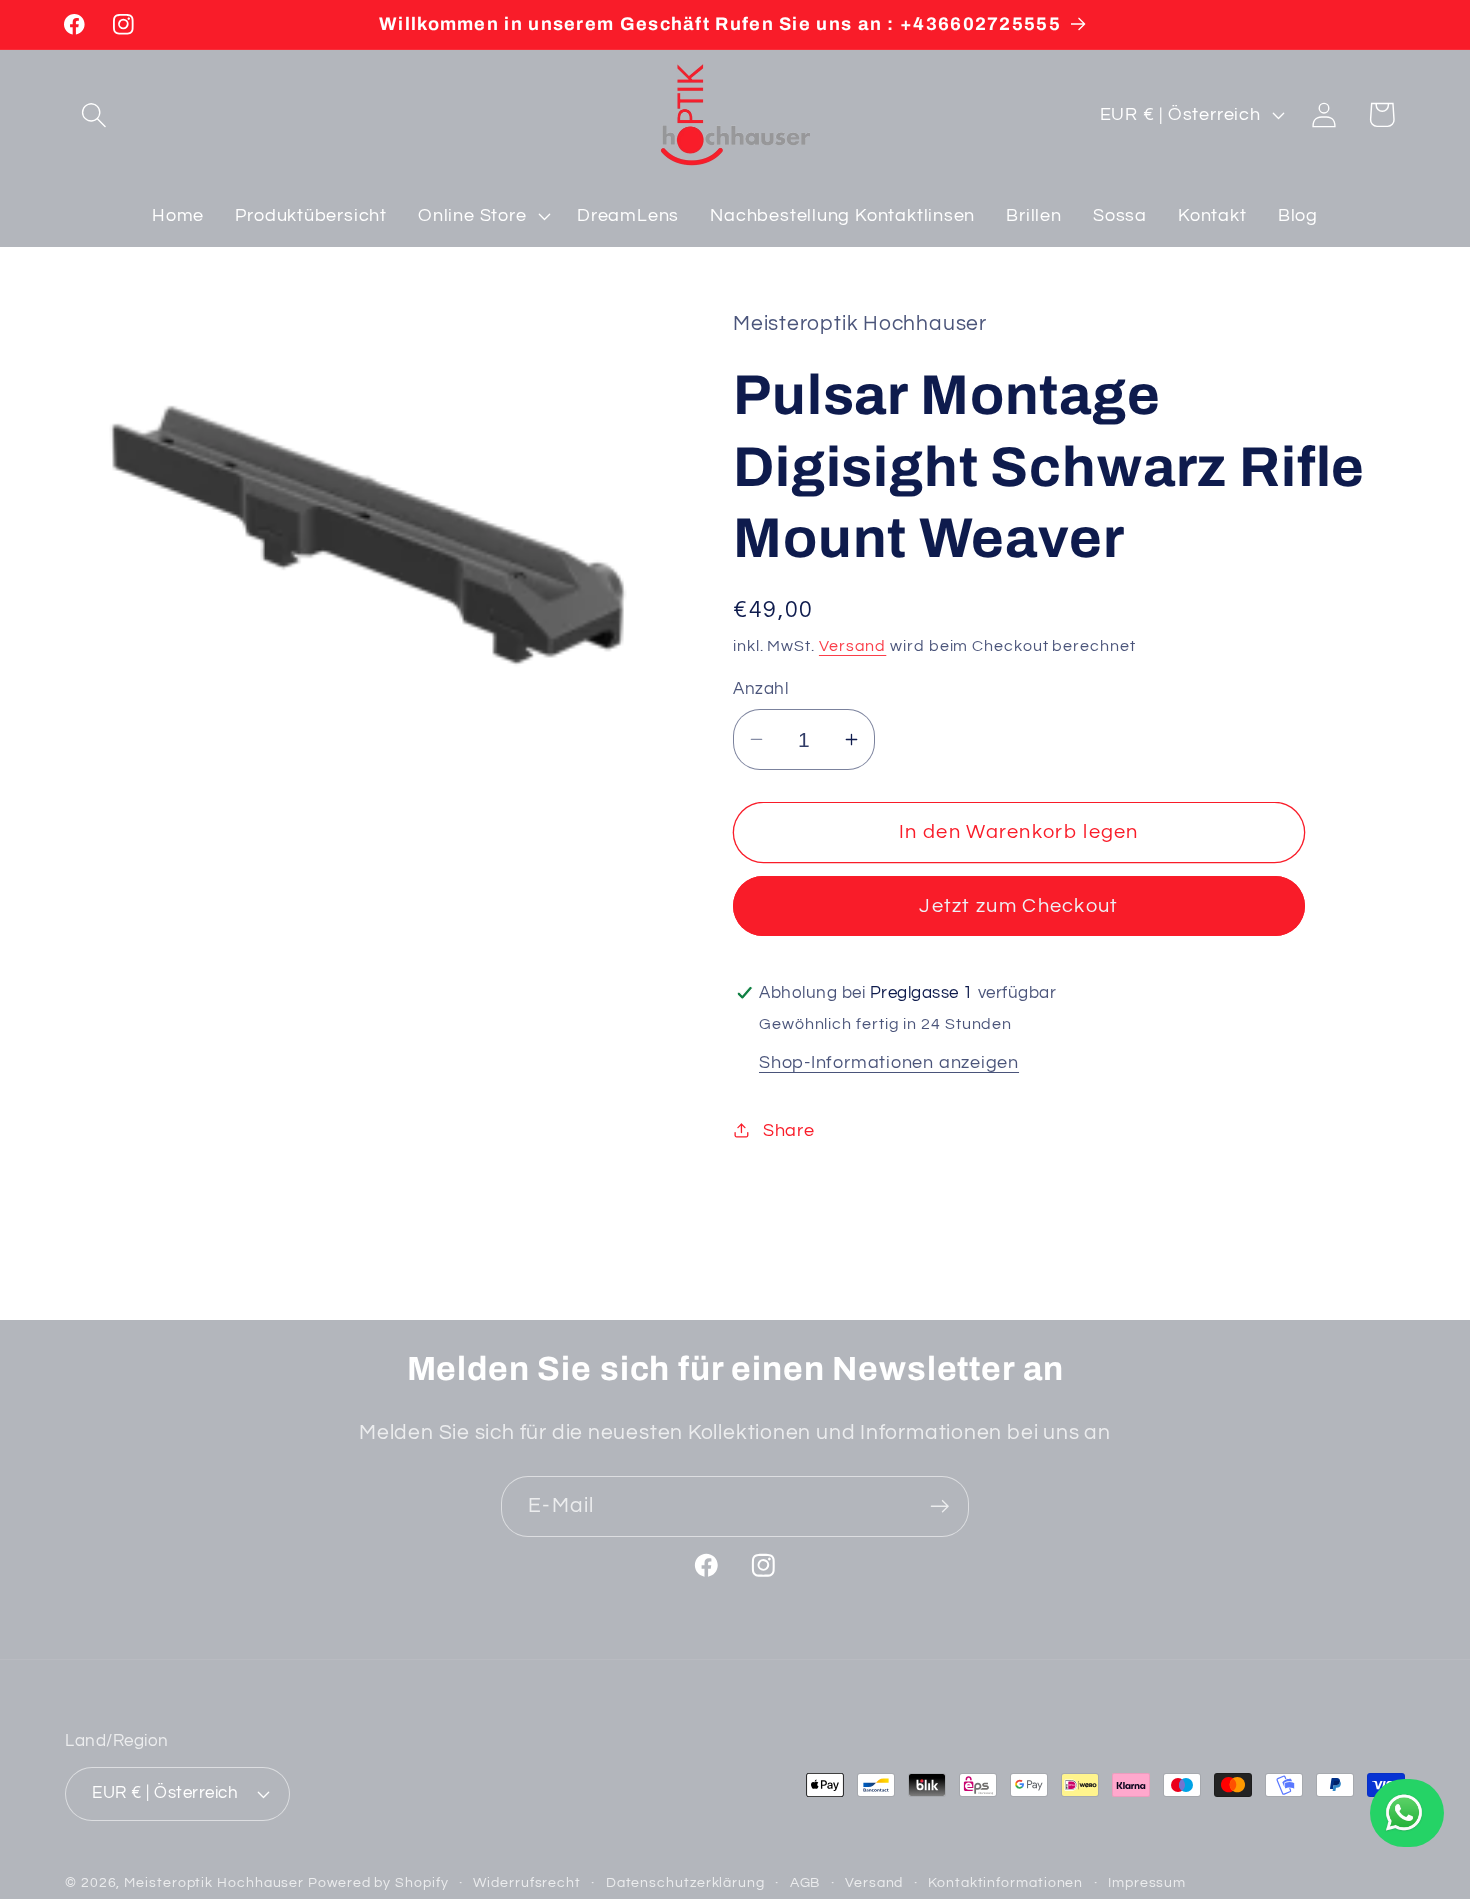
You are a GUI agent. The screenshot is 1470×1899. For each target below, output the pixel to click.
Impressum (1147, 1882)
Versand (852, 645)
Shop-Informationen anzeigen (889, 1061)
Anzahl (760, 689)
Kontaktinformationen (1005, 1882)
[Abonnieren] (939, 1506)
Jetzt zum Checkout (1018, 906)
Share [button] (789, 1129)
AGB (805, 1882)
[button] (93, 114)
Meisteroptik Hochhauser (214, 1882)
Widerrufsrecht (527, 1882)
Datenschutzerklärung (685, 1882)
